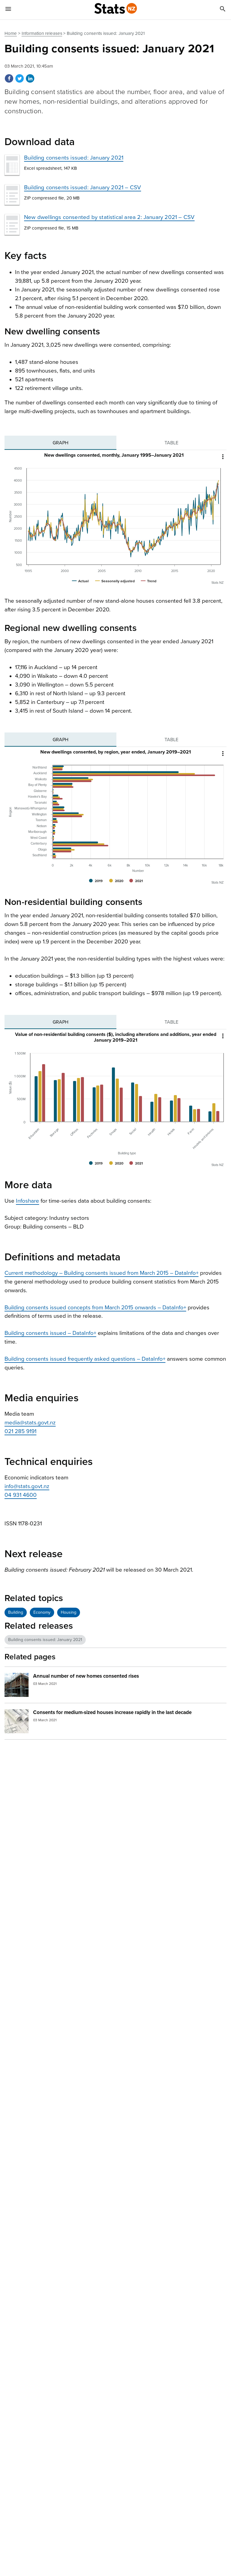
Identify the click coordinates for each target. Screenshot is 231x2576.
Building (16, 1612)
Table (171, 443)
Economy (42, 1612)
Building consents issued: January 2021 (74, 158)
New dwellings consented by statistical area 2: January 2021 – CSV (109, 217)
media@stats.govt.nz (30, 1423)
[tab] (60, 443)
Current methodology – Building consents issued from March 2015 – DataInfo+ (102, 1273)
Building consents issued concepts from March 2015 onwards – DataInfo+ (95, 1308)
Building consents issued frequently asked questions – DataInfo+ (85, 1359)
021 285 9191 (20, 1431)
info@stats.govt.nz (27, 1486)
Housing (69, 1612)
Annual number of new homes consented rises (86, 1676)
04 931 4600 (21, 1495)
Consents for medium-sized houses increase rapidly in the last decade (112, 1712)
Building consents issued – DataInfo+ (50, 1333)
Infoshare (28, 1201)
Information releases (42, 33)
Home (11, 33)
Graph (60, 443)
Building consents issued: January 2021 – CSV (83, 187)
